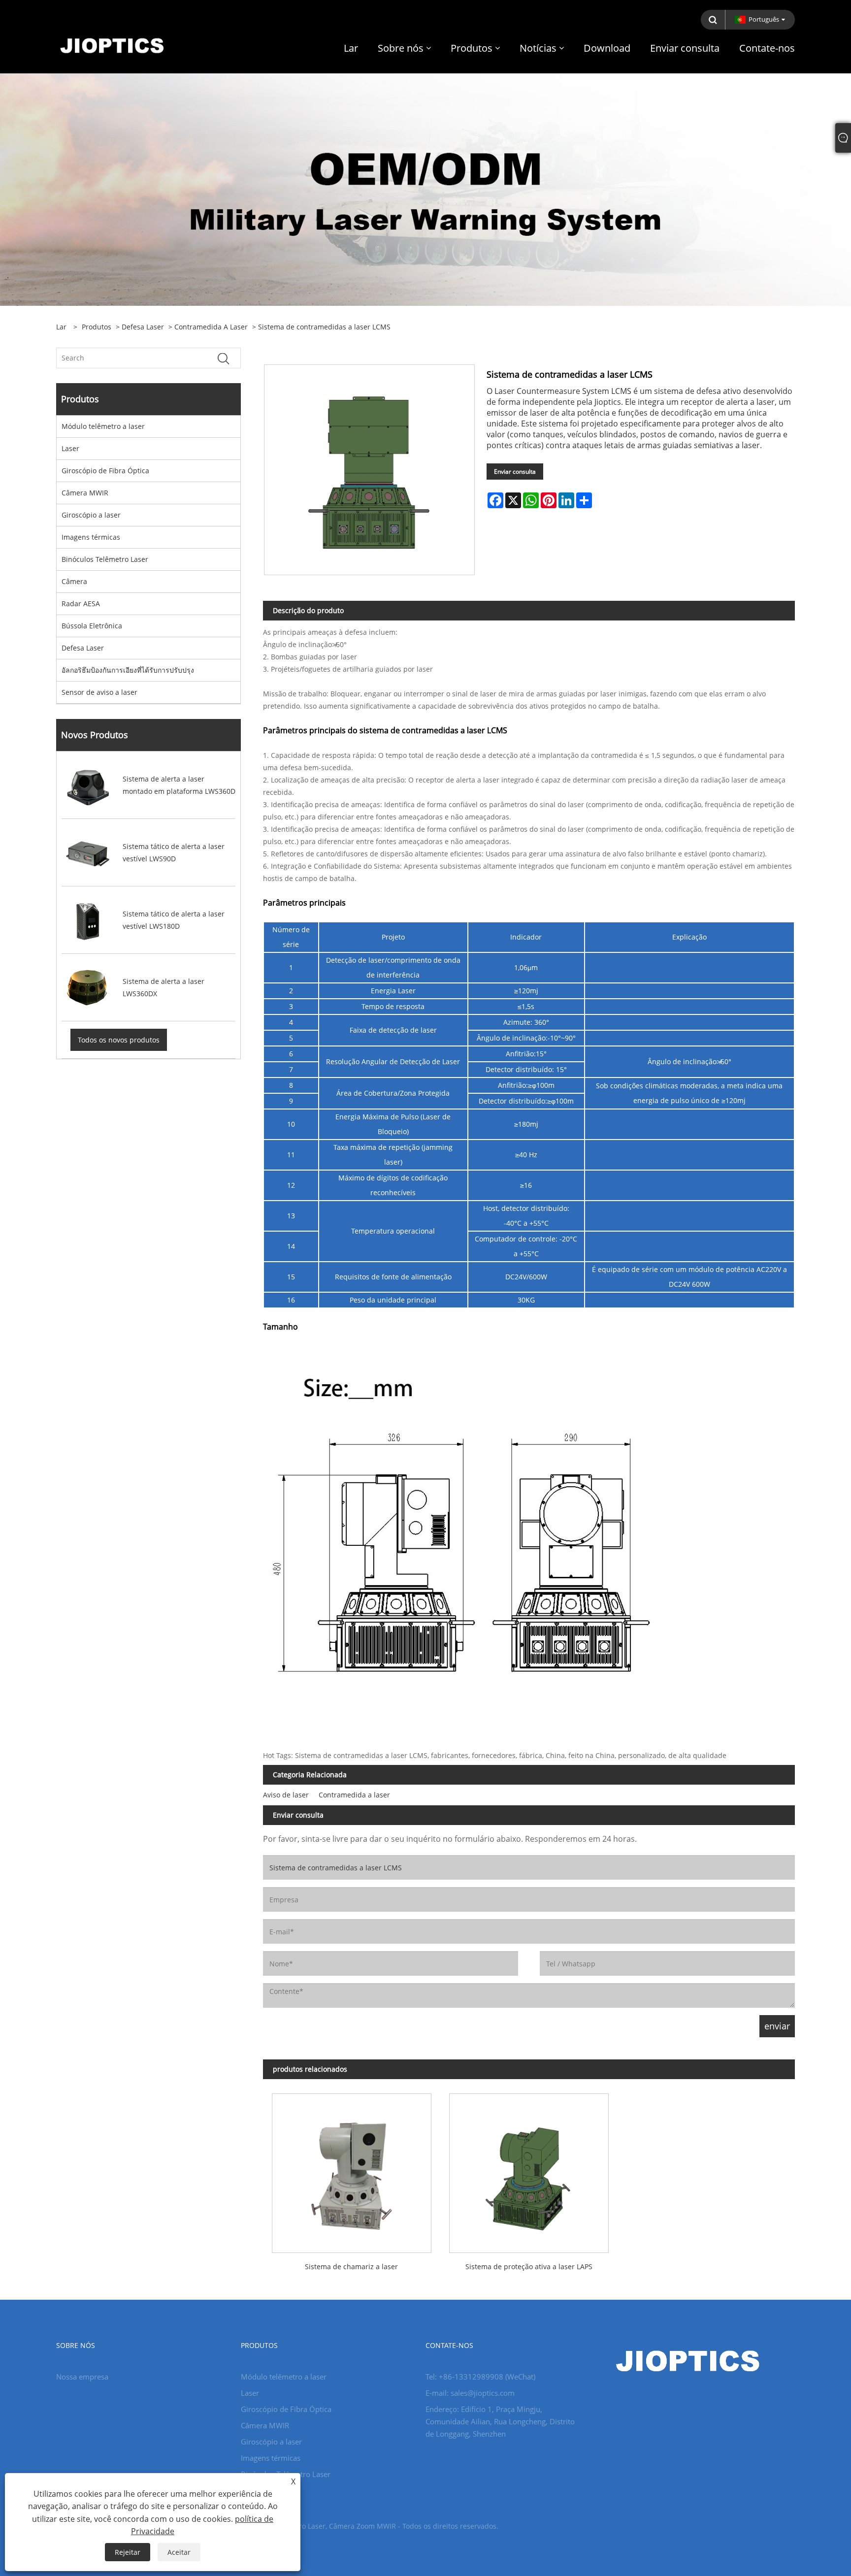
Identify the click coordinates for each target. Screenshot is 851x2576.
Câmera (74, 581)
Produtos (97, 327)
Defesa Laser (143, 327)
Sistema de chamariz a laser (351, 2266)
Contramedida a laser (211, 327)
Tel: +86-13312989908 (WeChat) (480, 2377)
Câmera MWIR (85, 493)
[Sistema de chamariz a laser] (352, 2169)
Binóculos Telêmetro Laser (105, 559)
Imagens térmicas (91, 537)
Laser (70, 448)
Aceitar (179, 2552)
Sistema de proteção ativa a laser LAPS (529, 2266)
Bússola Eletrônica (92, 626)
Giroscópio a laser (91, 515)
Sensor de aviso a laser (99, 692)
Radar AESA (81, 603)
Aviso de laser (286, 1795)
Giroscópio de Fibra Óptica (105, 471)
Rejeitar (128, 2552)
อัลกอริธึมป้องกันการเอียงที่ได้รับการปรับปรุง (128, 670)
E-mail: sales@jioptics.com (470, 2393)
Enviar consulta (515, 472)
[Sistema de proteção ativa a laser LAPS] (529, 2169)
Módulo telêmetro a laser (103, 426)
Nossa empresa (82, 2377)
